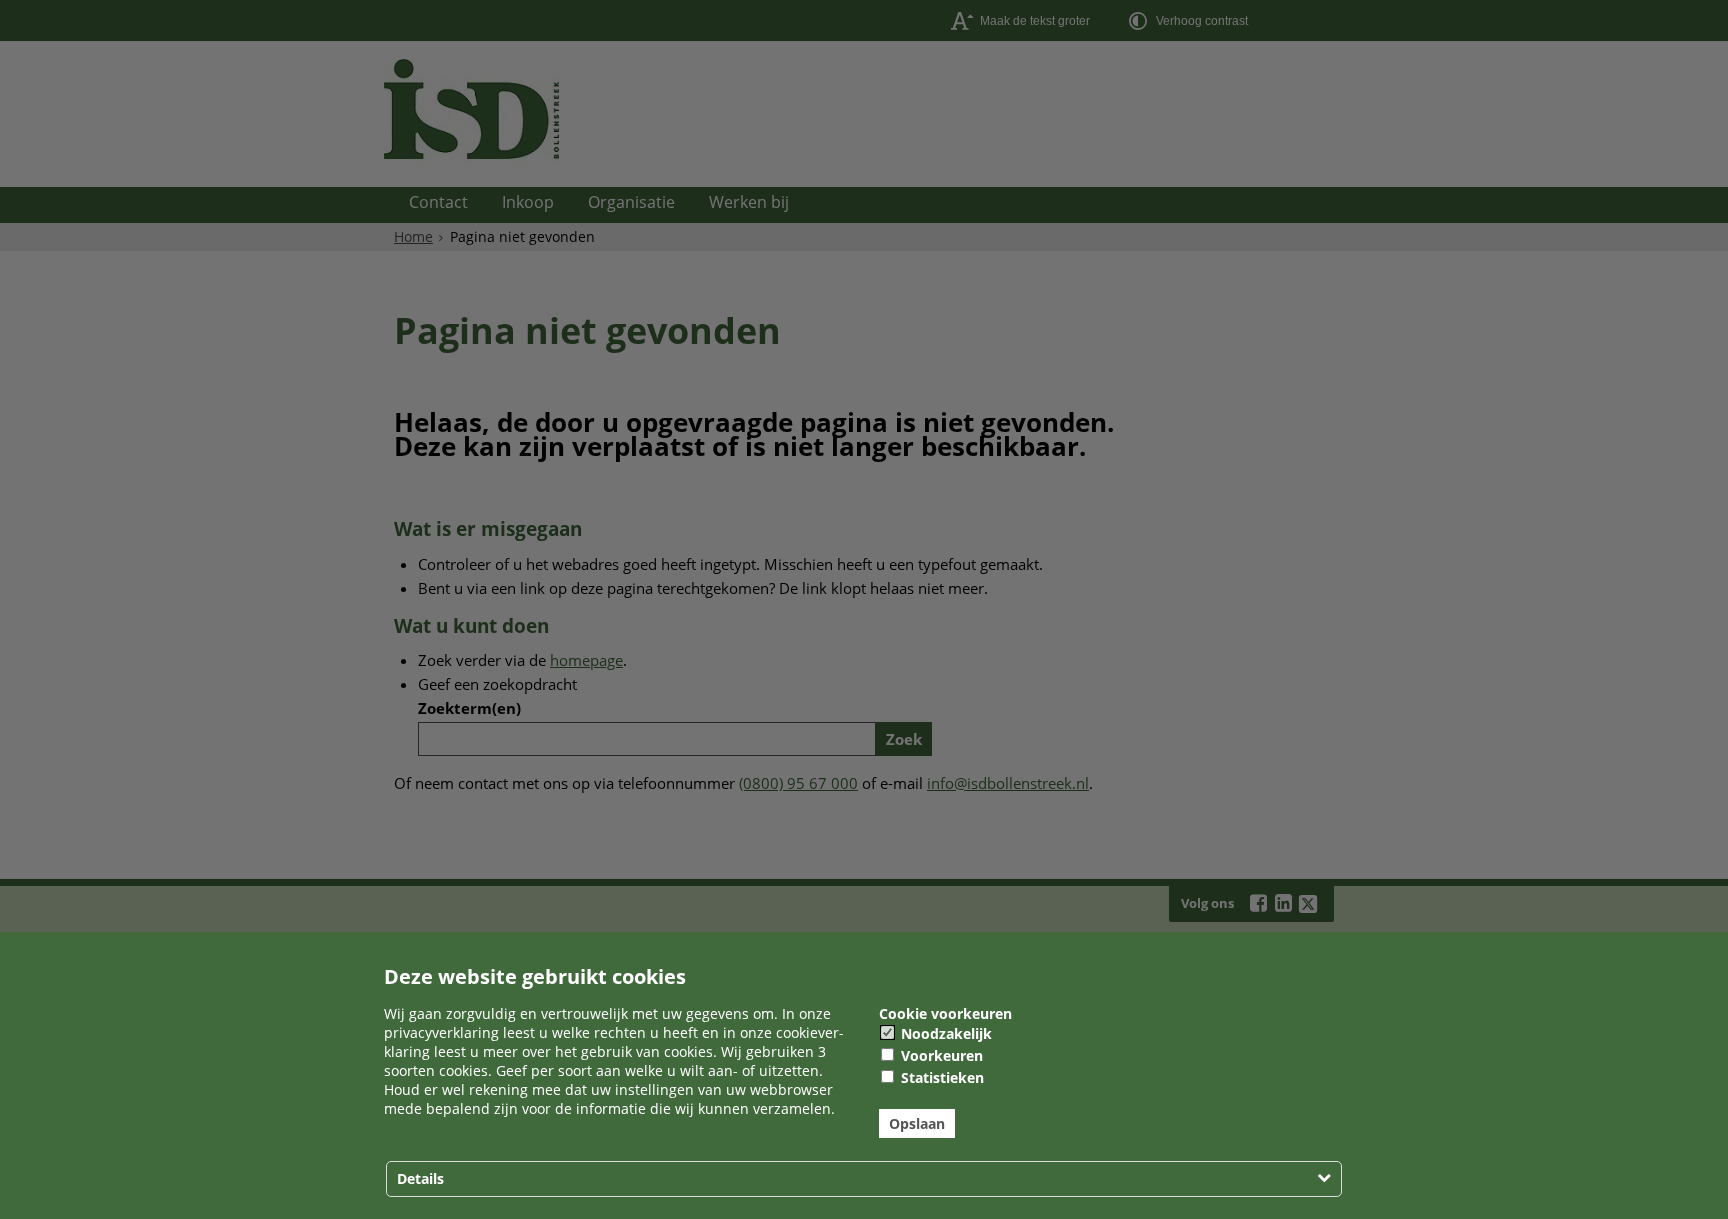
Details (420, 1178)
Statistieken (940, 1077)
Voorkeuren (940, 1055)
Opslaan (917, 1123)
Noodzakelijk (944, 1033)
